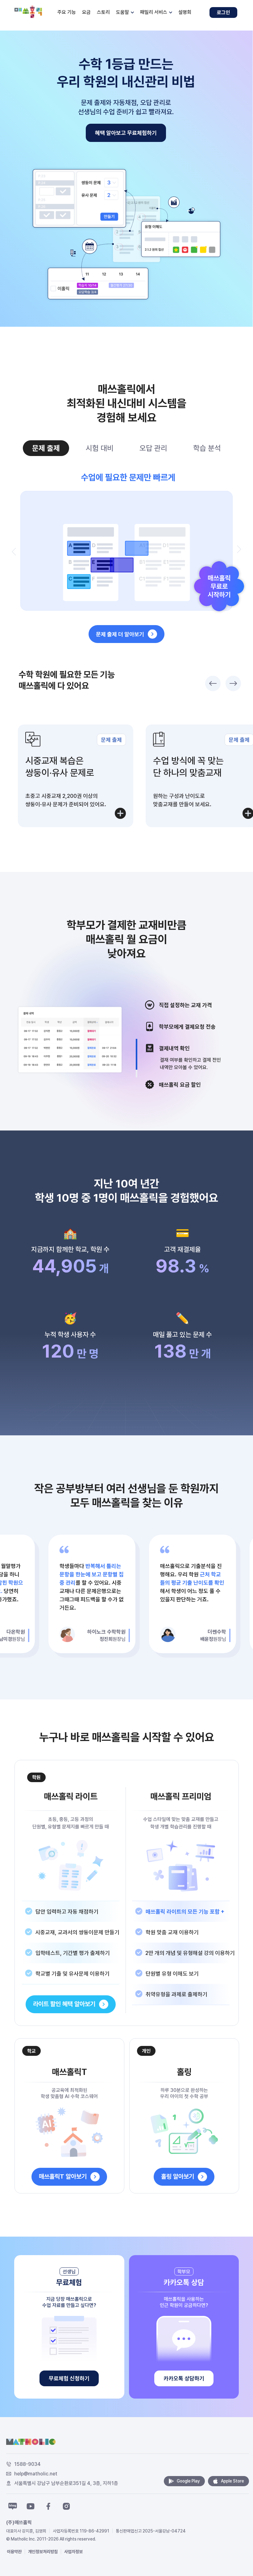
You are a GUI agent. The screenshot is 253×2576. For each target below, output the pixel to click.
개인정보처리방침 (43, 2552)
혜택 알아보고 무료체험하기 (126, 133)
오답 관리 (153, 448)
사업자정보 (73, 2552)
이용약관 (14, 2552)
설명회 (185, 12)
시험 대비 (100, 448)
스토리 (103, 12)
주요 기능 (67, 12)
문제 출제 (46, 448)
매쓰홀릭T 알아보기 (63, 2176)
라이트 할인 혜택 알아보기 (64, 2004)
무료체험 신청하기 (69, 2378)
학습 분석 (207, 448)
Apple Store (232, 2481)
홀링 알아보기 (178, 2176)
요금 (86, 12)
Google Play (188, 2481)
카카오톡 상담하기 (184, 2378)
